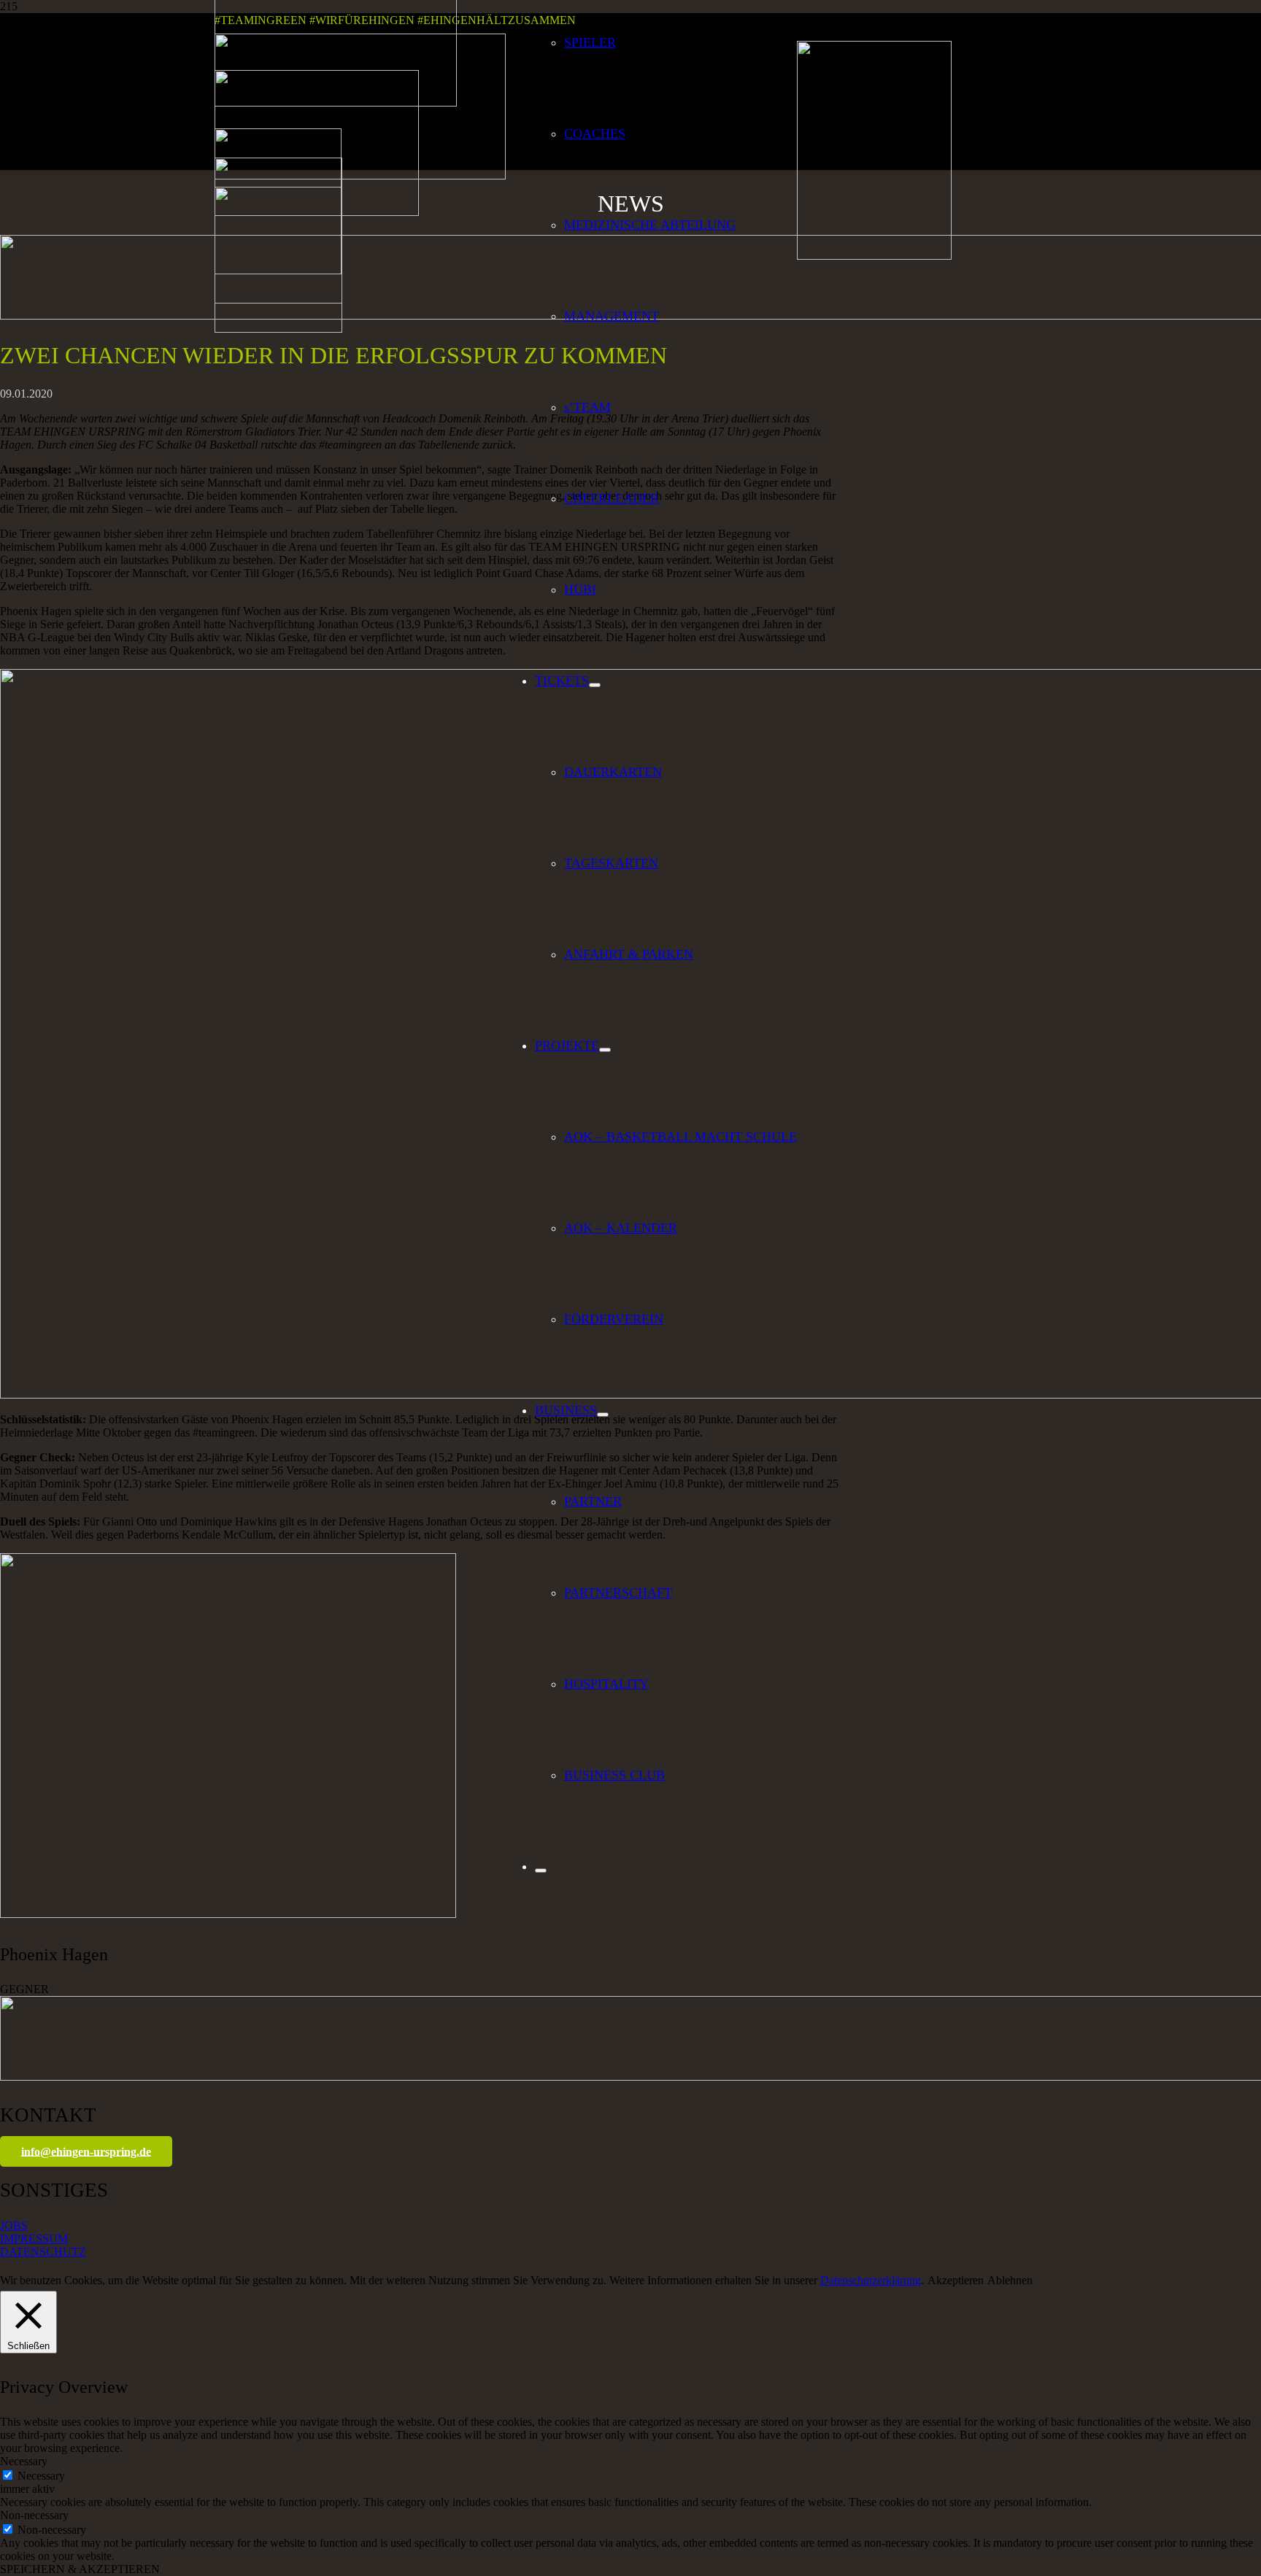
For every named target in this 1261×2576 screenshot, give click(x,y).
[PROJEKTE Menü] (605, 1050)
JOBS (14, 2225)
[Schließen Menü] (541, 1871)
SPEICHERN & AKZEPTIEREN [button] (80, 2569)
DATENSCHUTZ (43, 2252)
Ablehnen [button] (1010, 2280)
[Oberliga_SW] (278, 329)
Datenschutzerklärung (871, 2280)
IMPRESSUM (34, 2239)
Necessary (41, 2476)
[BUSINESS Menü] (603, 1415)
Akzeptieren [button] (956, 2280)
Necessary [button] (24, 2461)
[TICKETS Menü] (595, 685)
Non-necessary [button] (34, 2515)
